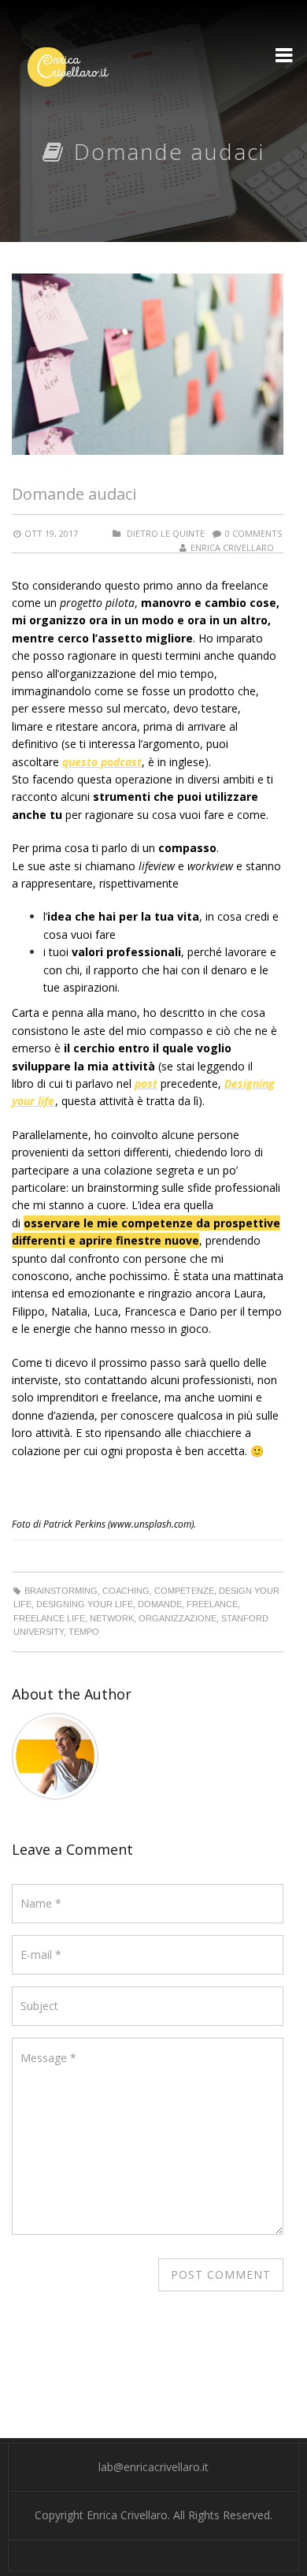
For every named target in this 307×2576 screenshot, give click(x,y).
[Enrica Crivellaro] (68, 67)
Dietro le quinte (166, 533)
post (146, 1083)
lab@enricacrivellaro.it (153, 2467)
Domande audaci (74, 494)
